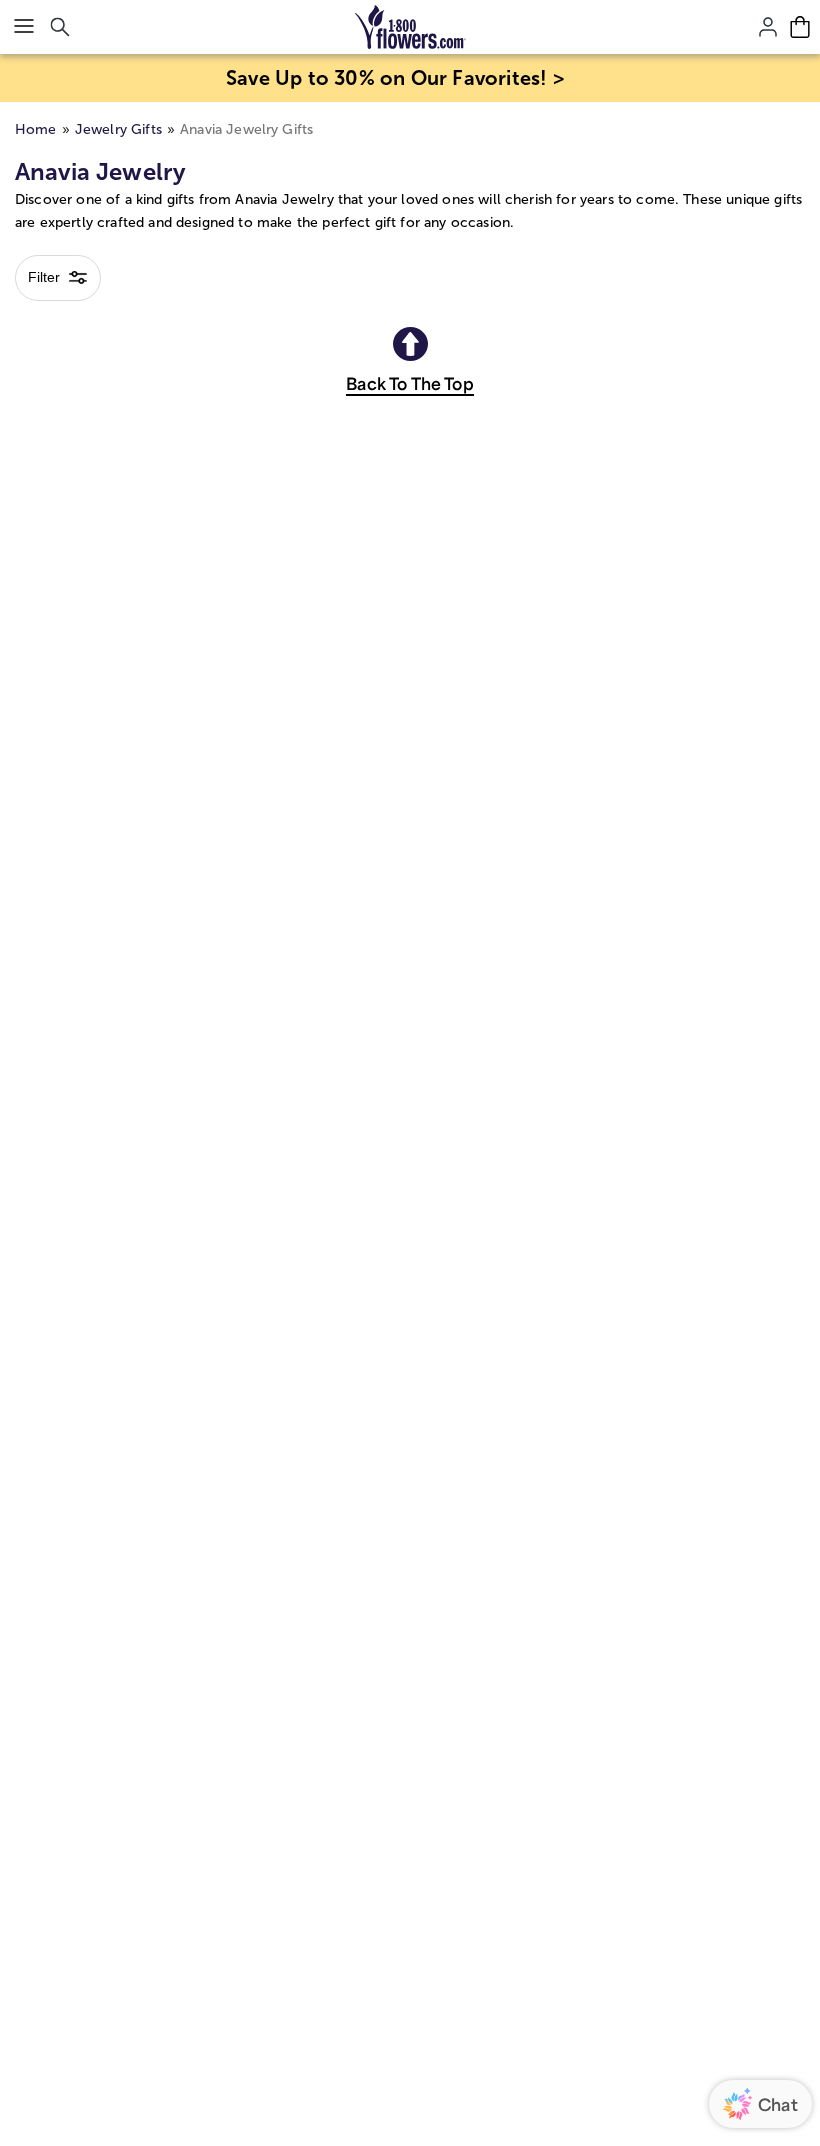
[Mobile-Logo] (410, 27)
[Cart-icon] (800, 27)
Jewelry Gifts (118, 129)
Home (36, 129)
